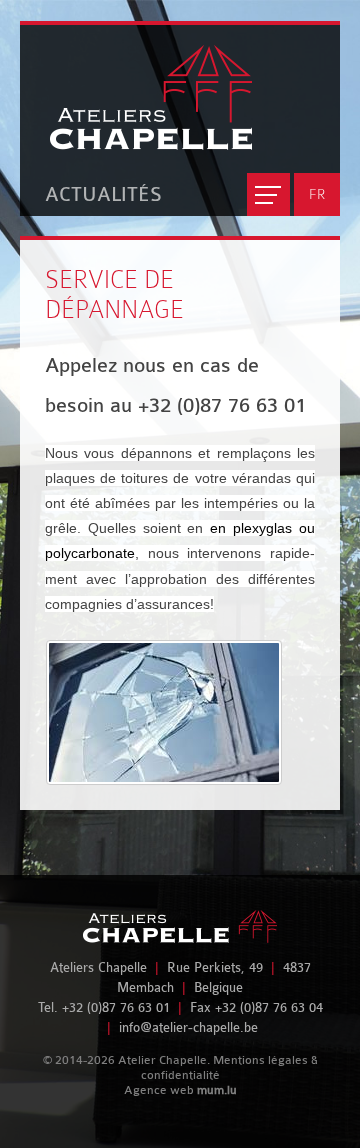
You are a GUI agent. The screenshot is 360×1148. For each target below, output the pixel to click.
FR (317, 194)
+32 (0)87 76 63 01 (116, 1007)
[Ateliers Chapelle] (136, 87)
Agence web (159, 1090)
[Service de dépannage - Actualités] (181, 712)
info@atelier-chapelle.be (188, 1027)
